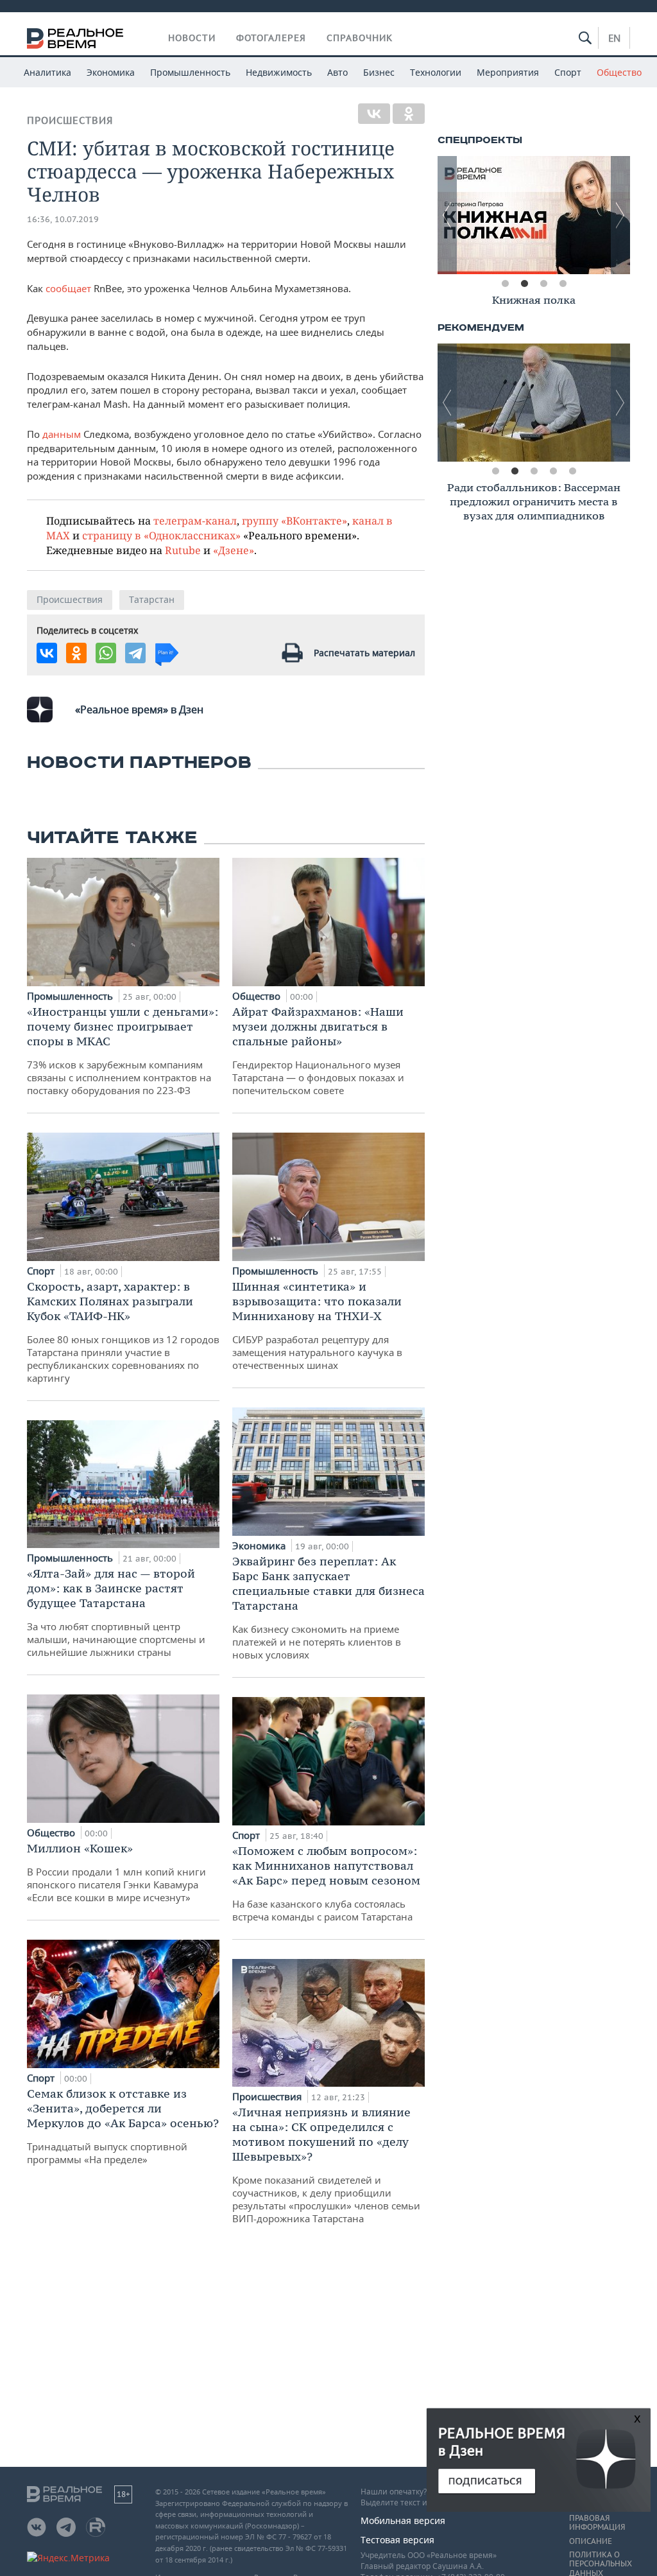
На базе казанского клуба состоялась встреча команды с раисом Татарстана (326, 1883)
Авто (337, 72)
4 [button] (563, 284)
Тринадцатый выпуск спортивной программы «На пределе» (123, 2126)
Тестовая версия (397, 2540)
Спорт (568, 72)
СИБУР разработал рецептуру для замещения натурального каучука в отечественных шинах (317, 1325)
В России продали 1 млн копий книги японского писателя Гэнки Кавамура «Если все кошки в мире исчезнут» (116, 1872)
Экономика (111, 72)
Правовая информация (597, 2523)
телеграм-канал (195, 520)
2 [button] (524, 284)
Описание (591, 2541)
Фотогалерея (271, 38)
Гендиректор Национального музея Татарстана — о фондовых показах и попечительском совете (318, 1050)
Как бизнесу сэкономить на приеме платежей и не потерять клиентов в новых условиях (328, 1607)
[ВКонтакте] (374, 114)
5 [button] (572, 471)
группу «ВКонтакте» (294, 520)
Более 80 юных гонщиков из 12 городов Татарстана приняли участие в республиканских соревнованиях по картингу (123, 1332)
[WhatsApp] (106, 653)
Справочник (360, 38)
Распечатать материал (364, 653)
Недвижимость (279, 72)
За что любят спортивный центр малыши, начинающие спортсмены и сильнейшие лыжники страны (116, 1612)
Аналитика (47, 72)
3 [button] (543, 284)
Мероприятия (508, 72)
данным (62, 434)
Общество (619, 72)
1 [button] (505, 284)
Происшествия (70, 120)
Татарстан (152, 599)
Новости (192, 38)
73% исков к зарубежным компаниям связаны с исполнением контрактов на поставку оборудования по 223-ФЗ (123, 1050)
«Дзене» (234, 550)
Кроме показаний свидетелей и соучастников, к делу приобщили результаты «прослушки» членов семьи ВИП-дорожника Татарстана (326, 2165)
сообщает (68, 288)
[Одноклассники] (409, 114)
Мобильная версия (403, 2520)
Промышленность (190, 72)
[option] (534, 302)
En (614, 38)
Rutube (183, 550)
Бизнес (379, 72)
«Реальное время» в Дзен (139, 709)
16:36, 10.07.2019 (63, 219)
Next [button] (620, 215)
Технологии (436, 72)
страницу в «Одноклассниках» (161, 535)
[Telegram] (135, 653)
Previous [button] (447, 215)
